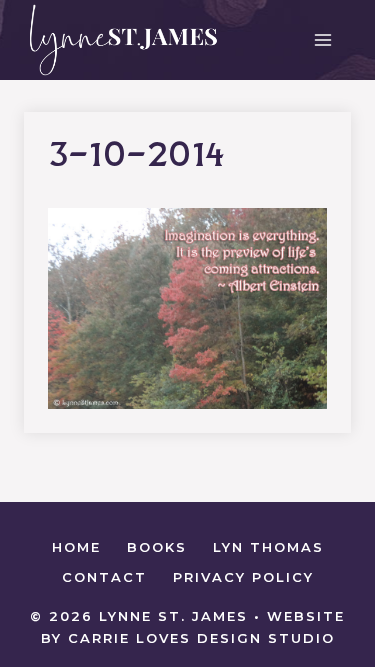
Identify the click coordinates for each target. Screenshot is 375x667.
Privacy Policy (243, 577)
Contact (104, 577)
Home (76, 547)
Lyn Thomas (268, 547)
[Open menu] (322, 39)
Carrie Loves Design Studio (201, 638)
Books (157, 547)
